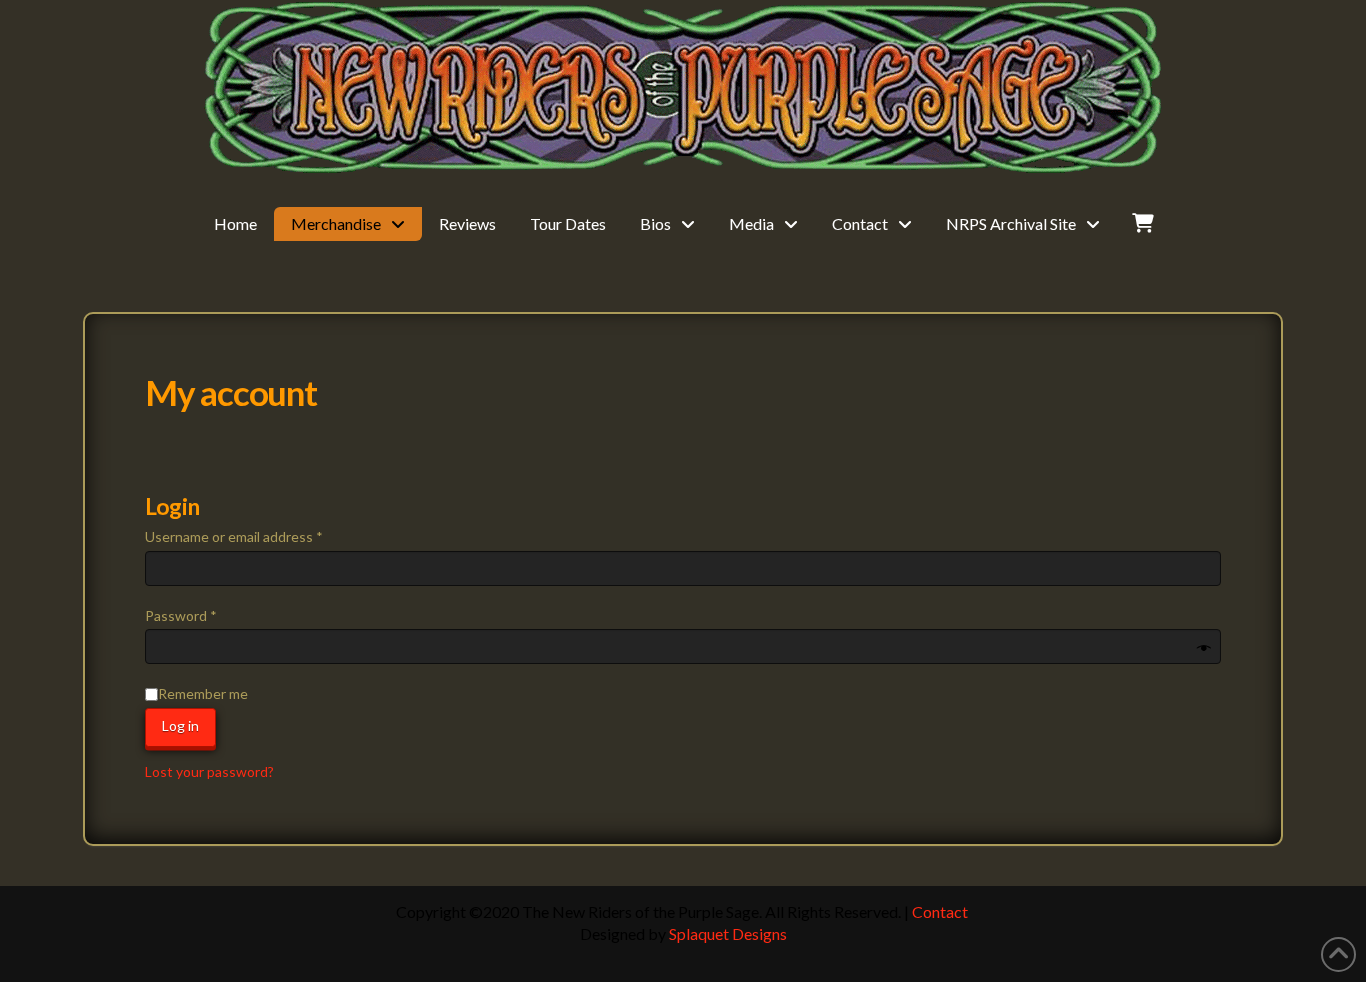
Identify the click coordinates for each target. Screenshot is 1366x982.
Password (209, 615)
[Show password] (1204, 649)
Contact (940, 911)
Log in (180, 725)
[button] (1143, 224)
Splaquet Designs (728, 933)
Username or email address (262, 536)
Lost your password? (209, 771)
